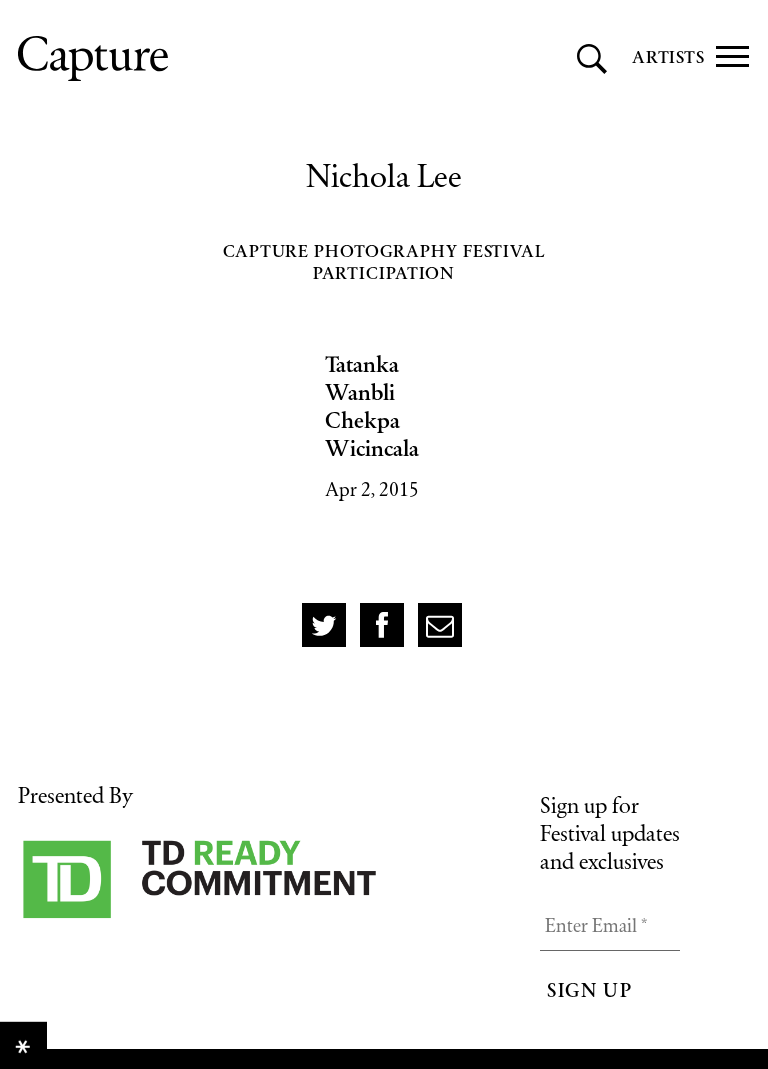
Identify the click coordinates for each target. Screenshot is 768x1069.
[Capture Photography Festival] (183, 58)
